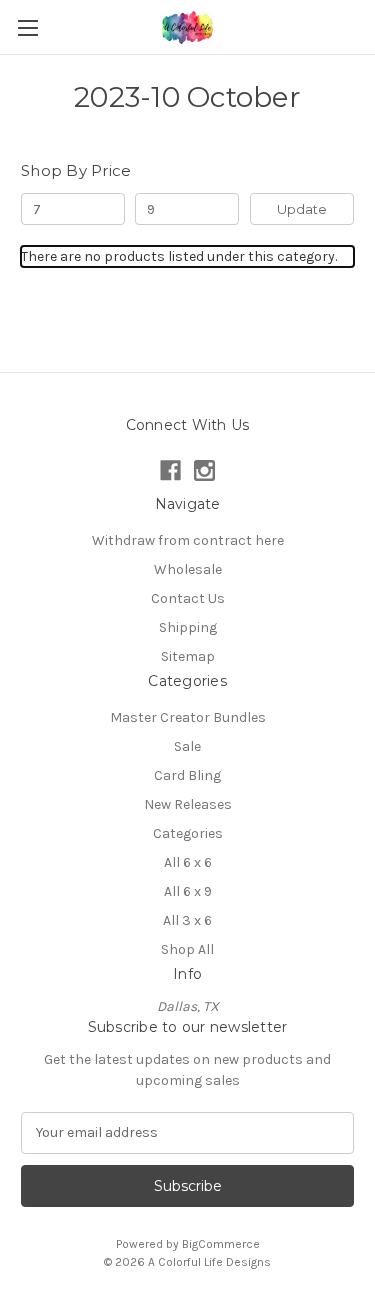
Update (302, 209)
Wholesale (188, 569)
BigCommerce (221, 1244)
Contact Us (188, 598)
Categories (188, 833)
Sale (187, 746)
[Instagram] (204, 470)
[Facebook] (170, 470)
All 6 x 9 (188, 891)
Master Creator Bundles (188, 717)
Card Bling (187, 775)
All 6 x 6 (188, 862)
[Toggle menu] (27, 27)
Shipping (188, 627)
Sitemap (188, 656)
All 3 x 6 (187, 920)
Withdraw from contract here (188, 540)
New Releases (188, 804)
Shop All (187, 949)
